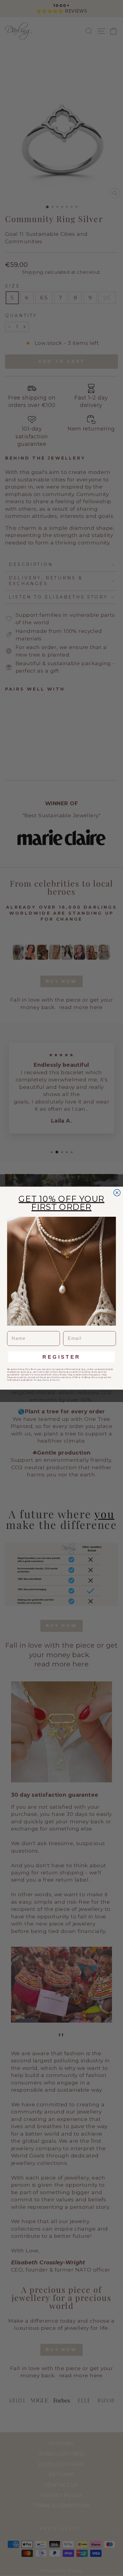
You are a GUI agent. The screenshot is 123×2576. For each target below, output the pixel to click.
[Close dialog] (117, 1193)
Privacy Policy (41, 1380)
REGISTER (61, 1357)
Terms (56, 1380)
